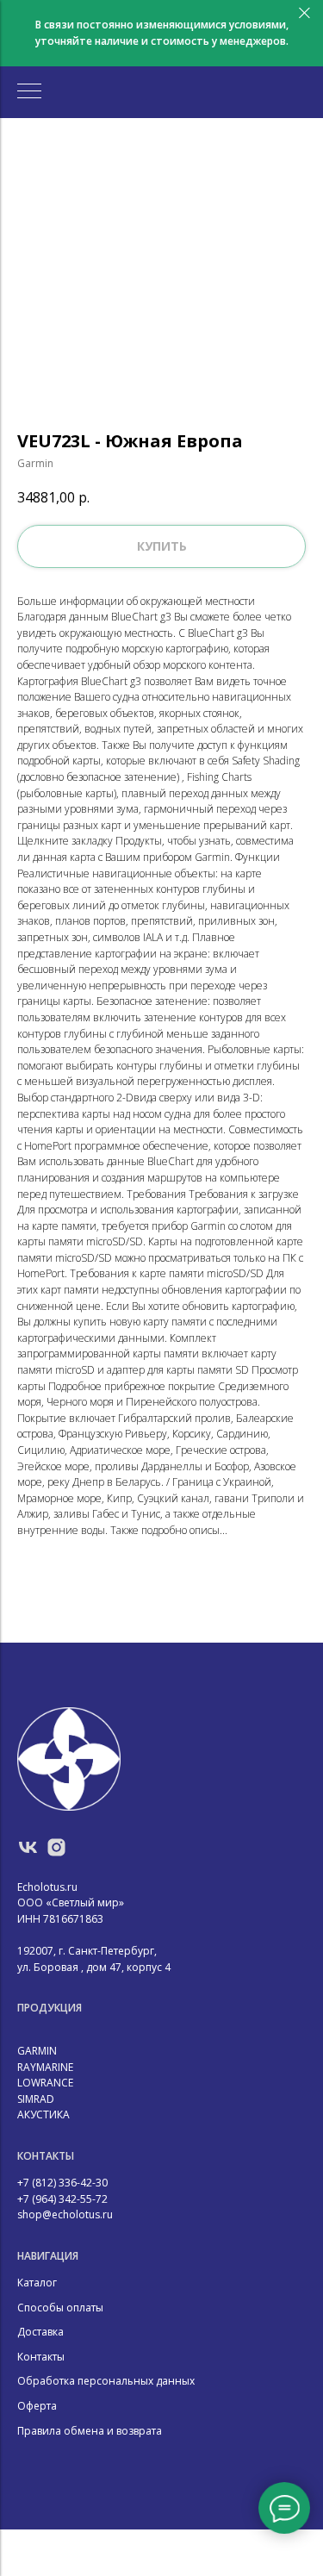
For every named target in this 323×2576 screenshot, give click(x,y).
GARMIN (37, 2051)
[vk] (28, 1847)
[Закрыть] (304, 13)
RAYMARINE (45, 2067)
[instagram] (56, 1847)
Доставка (40, 2332)
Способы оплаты (60, 2308)
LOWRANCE (45, 2083)
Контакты (41, 2357)
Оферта (37, 2406)
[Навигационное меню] (29, 92)
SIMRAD (36, 2099)
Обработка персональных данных (106, 2381)
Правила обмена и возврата (90, 2431)
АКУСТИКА (43, 2114)
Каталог (37, 2283)
